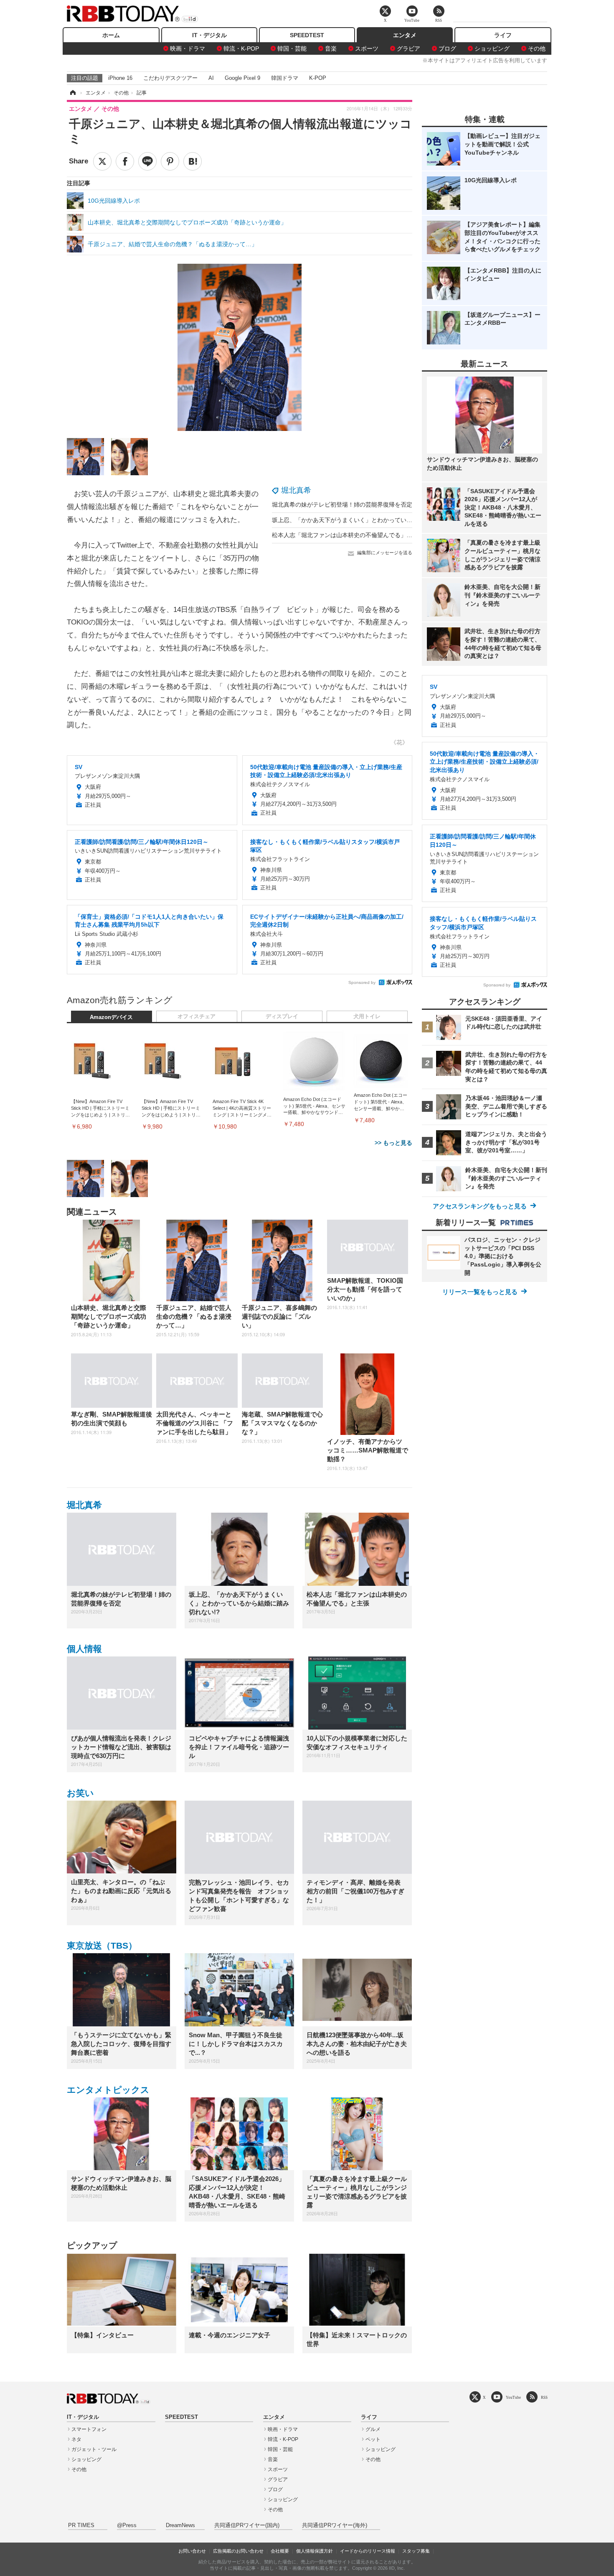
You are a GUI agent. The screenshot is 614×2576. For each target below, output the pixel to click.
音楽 (331, 48)
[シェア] (125, 161)
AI (211, 78)
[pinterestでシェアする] (170, 161)
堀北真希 (296, 490)
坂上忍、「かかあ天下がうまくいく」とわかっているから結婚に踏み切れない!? (377, 520)
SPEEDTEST (307, 35)
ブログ (447, 48)
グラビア (408, 48)
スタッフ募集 (416, 2551)
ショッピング (492, 48)
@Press (127, 2525)
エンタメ (405, 35)
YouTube (513, 2397)
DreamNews (180, 2525)
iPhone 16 (120, 78)
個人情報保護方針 (315, 2551)
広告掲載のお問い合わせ (238, 2551)
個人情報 (84, 1649)
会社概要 (280, 2551)
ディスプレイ (282, 1017)
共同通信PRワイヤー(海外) (335, 2525)
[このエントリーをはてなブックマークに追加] (193, 161)
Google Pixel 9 (242, 78)
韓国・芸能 (292, 48)
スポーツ (367, 48)
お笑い (80, 1793)
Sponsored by (362, 982)
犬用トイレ (367, 1017)
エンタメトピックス (108, 2090)
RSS (544, 2397)
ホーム (111, 35)
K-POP (318, 78)
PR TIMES (81, 2525)
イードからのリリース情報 (368, 2551)
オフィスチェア (197, 1017)
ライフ (503, 35)
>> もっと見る (393, 1143)
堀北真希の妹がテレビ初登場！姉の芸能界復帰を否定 (342, 504)
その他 (537, 48)
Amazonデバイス (111, 1017)
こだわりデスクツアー (170, 78)
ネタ (76, 2439)
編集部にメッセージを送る (385, 553)
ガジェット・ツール (94, 2449)
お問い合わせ (192, 2551)
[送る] (147, 161)
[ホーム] (72, 93)
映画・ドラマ (188, 48)
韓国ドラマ (285, 78)
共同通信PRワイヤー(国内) (247, 2525)
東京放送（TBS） (102, 1945)
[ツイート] (102, 161)
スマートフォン (89, 2429)
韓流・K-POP (241, 48)
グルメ (373, 2429)
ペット (373, 2439)
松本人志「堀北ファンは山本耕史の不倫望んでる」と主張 (348, 535)
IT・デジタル (209, 35)
